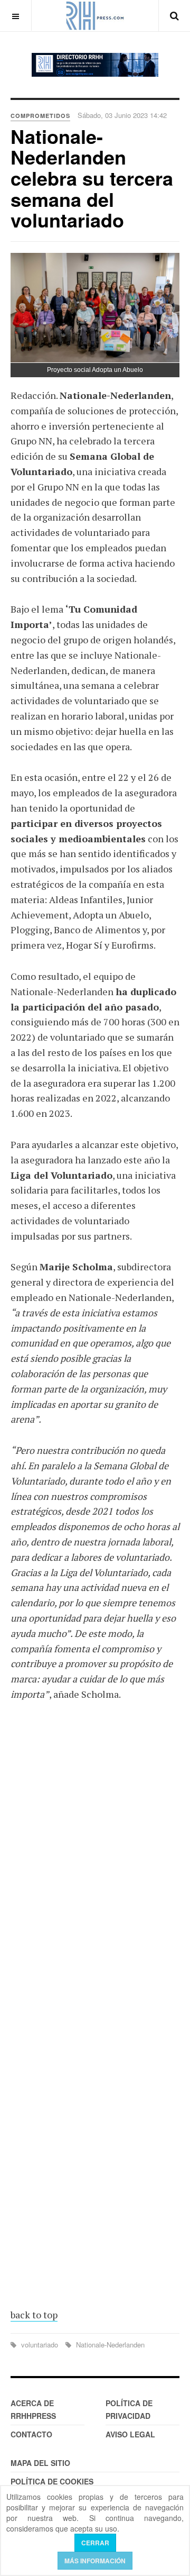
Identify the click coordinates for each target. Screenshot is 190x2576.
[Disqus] (95, 1865)
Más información (95, 2561)
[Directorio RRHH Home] (95, 65)
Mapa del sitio (40, 2463)
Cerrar (95, 2543)
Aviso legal (130, 2434)
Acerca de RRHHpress (33, 2409)
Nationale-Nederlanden (109, 2345)
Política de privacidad (129, 2409)
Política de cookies (52, 2481)
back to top (34, 2315)
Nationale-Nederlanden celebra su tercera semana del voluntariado (92, 178)
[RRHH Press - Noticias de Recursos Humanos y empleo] (95, 16)
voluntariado (40, 2345)
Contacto (31, 2434)
